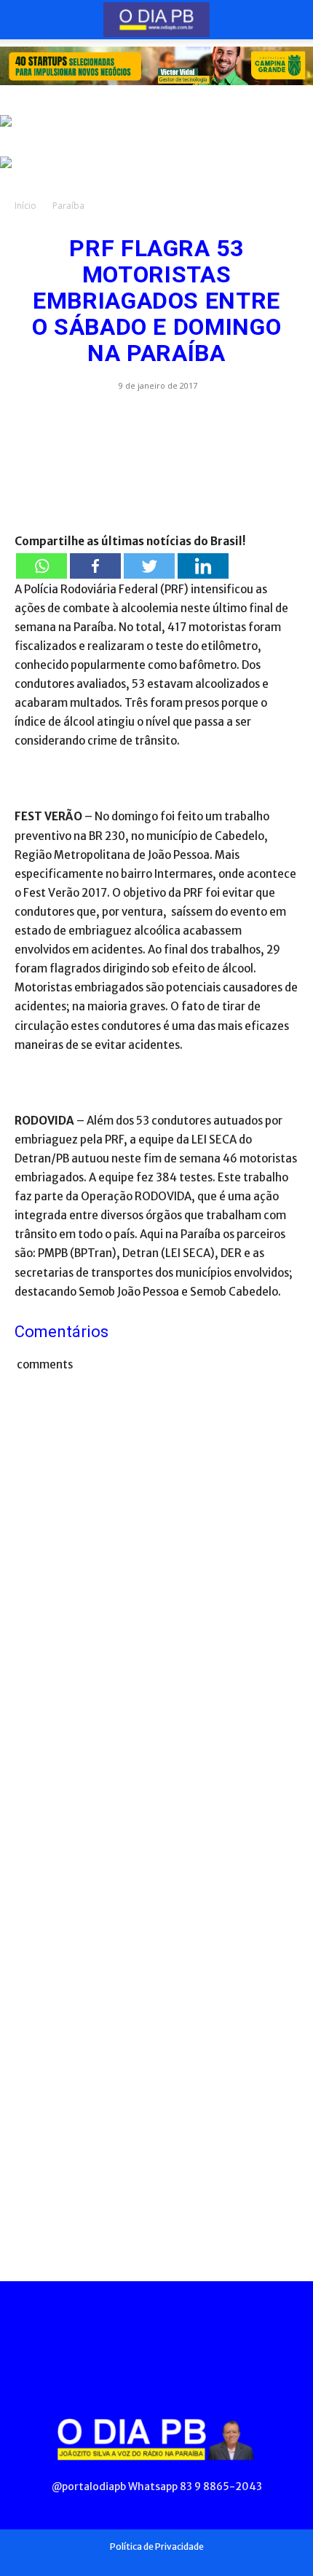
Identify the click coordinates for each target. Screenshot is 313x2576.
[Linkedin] (203, 566)
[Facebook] (95, 566)
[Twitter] (149, 566)
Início (25, 206)
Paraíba (68, 206)
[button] (25, 20)
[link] (156, 66)
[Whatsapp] (41, 566)
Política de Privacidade (157, 2547)
